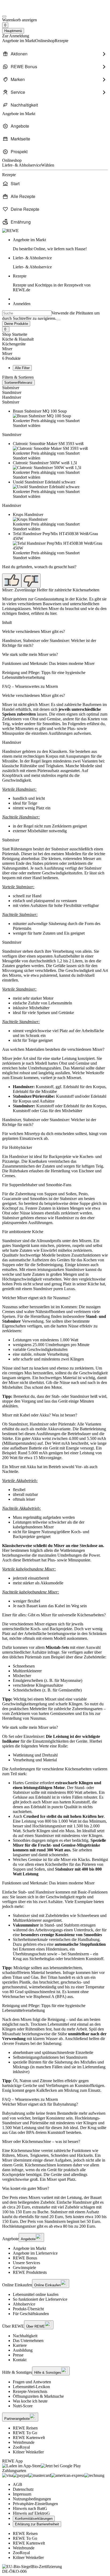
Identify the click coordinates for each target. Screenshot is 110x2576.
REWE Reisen (25, 2428)
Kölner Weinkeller (28, 2452)
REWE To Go (25, 2433)
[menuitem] (55, 54)
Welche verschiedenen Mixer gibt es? (34, 631)
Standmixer (12, 392)
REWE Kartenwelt (29, 2438)
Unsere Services (26, 2263)
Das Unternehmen (28, 2341)
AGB (17, 2484)
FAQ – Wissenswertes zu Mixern (30, 686)
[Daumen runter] (31, 581)
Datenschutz (23, 2489)
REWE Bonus (25, 2258)
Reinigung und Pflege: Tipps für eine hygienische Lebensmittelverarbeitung (44, 675)
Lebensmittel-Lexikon (31, 2387)
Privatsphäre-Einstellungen (35, 2504)
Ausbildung (23, 2350)
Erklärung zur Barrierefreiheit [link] (37, 2524)
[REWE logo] (10, 231)
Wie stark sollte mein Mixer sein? (30, 654)
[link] (60, 244)
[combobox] (27, 313)
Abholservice (24, 2304)
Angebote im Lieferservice (35, 2253)
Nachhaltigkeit (25, 2336)
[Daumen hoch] (12, 581)
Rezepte (52, 283)
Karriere (20, 2345)
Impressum (22, 2494)
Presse (18, 2355)
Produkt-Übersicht (28, 2309)
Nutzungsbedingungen (32, 2499)
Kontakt (20, 2360)
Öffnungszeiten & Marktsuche (38, 2396)
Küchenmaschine (25, 2151)
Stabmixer (11, 388)
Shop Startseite (15, 334)
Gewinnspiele (24, 2268)
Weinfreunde (24, 2442)
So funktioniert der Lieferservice (40, 2299)
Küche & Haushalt (18, 339)
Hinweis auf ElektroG (31, 2513)
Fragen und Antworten (32, 2382)
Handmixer (12, 397)
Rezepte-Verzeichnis (30, 2391)
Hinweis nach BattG (30, 2508)
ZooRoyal (21, 2447)
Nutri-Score (23, 2406)
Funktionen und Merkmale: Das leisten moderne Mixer (48, 663)
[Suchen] (58, 320)
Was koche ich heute (30, 2401)
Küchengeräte (14, 344)
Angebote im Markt (29, 2248)
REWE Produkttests (30, 2272)
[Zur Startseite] (20, 10)
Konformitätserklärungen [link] (34, 2519)
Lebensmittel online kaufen (36, 2294)
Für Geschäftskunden (31, 2314)
